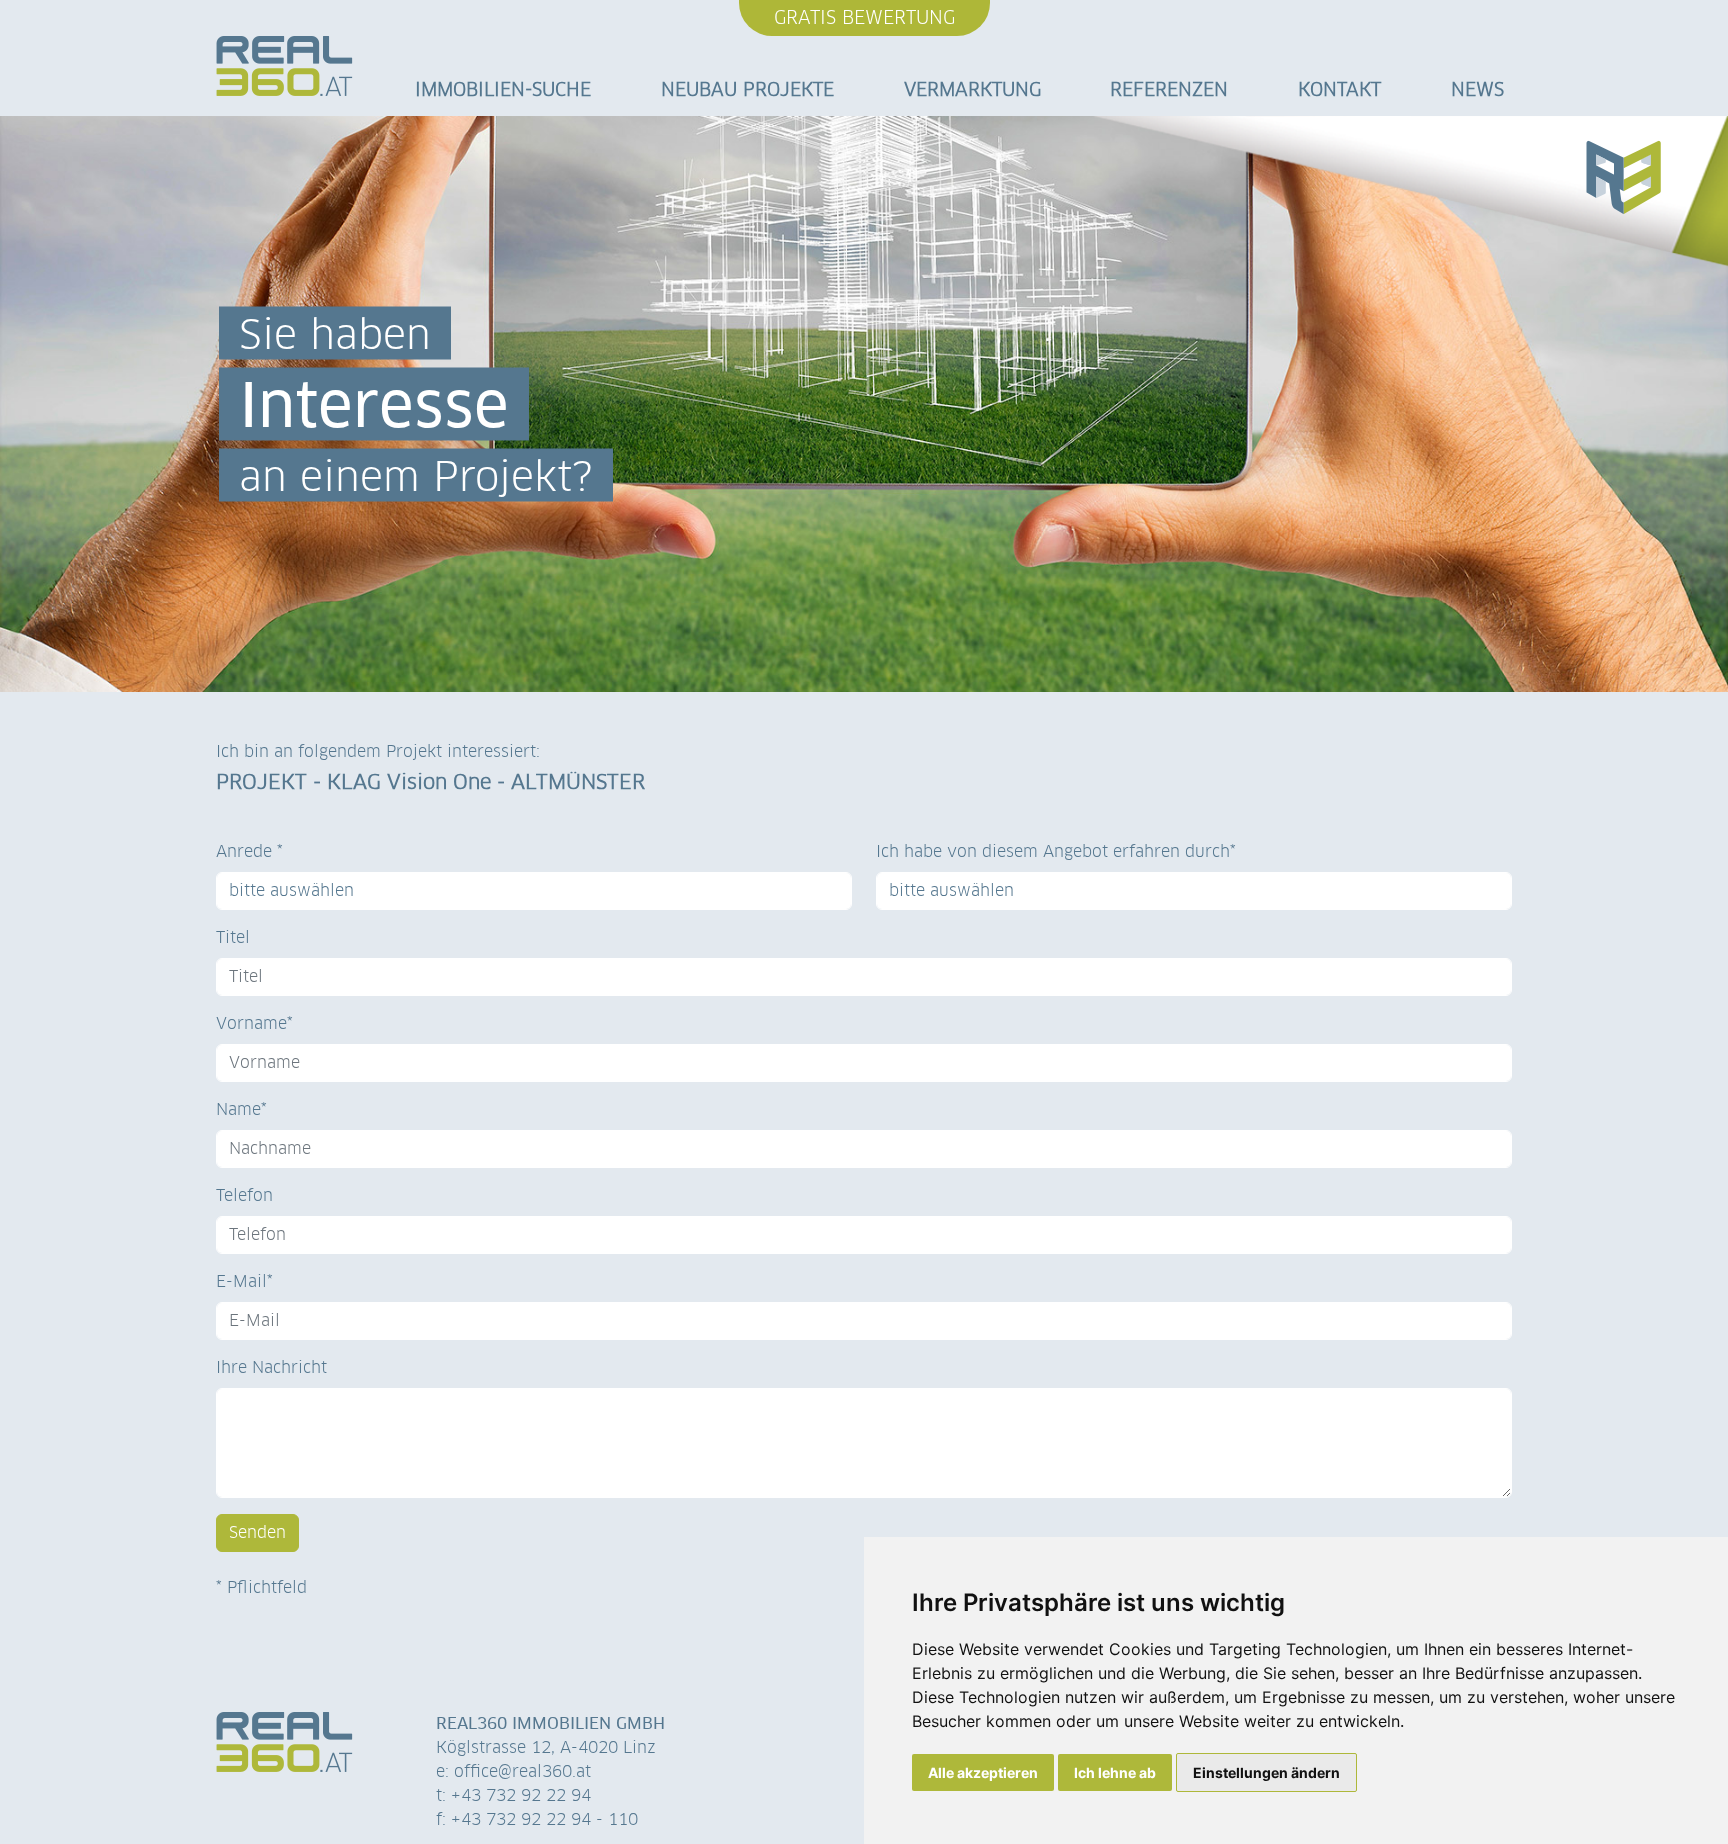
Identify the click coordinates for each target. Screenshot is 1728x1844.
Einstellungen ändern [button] (1266, 1772)
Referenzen (1169, 89)
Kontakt (1339, 89)
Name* (241, 1109)
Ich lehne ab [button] (1115, 1772)
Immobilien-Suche (503, 89)
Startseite (284, 73)
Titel (233, 937)
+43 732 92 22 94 (521, 1795)
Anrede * (249, 851)
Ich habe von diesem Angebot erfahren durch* (1056, 851)
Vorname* (254, 1023)
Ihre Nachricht (271, 1367)
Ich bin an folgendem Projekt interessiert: (378, 751)
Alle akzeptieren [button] (983, 1772)
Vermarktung (972, 89)
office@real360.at (522, 1771)
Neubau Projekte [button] (747, 89)
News (1477, 89)
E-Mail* (244, 1281)
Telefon (244, 1195)
